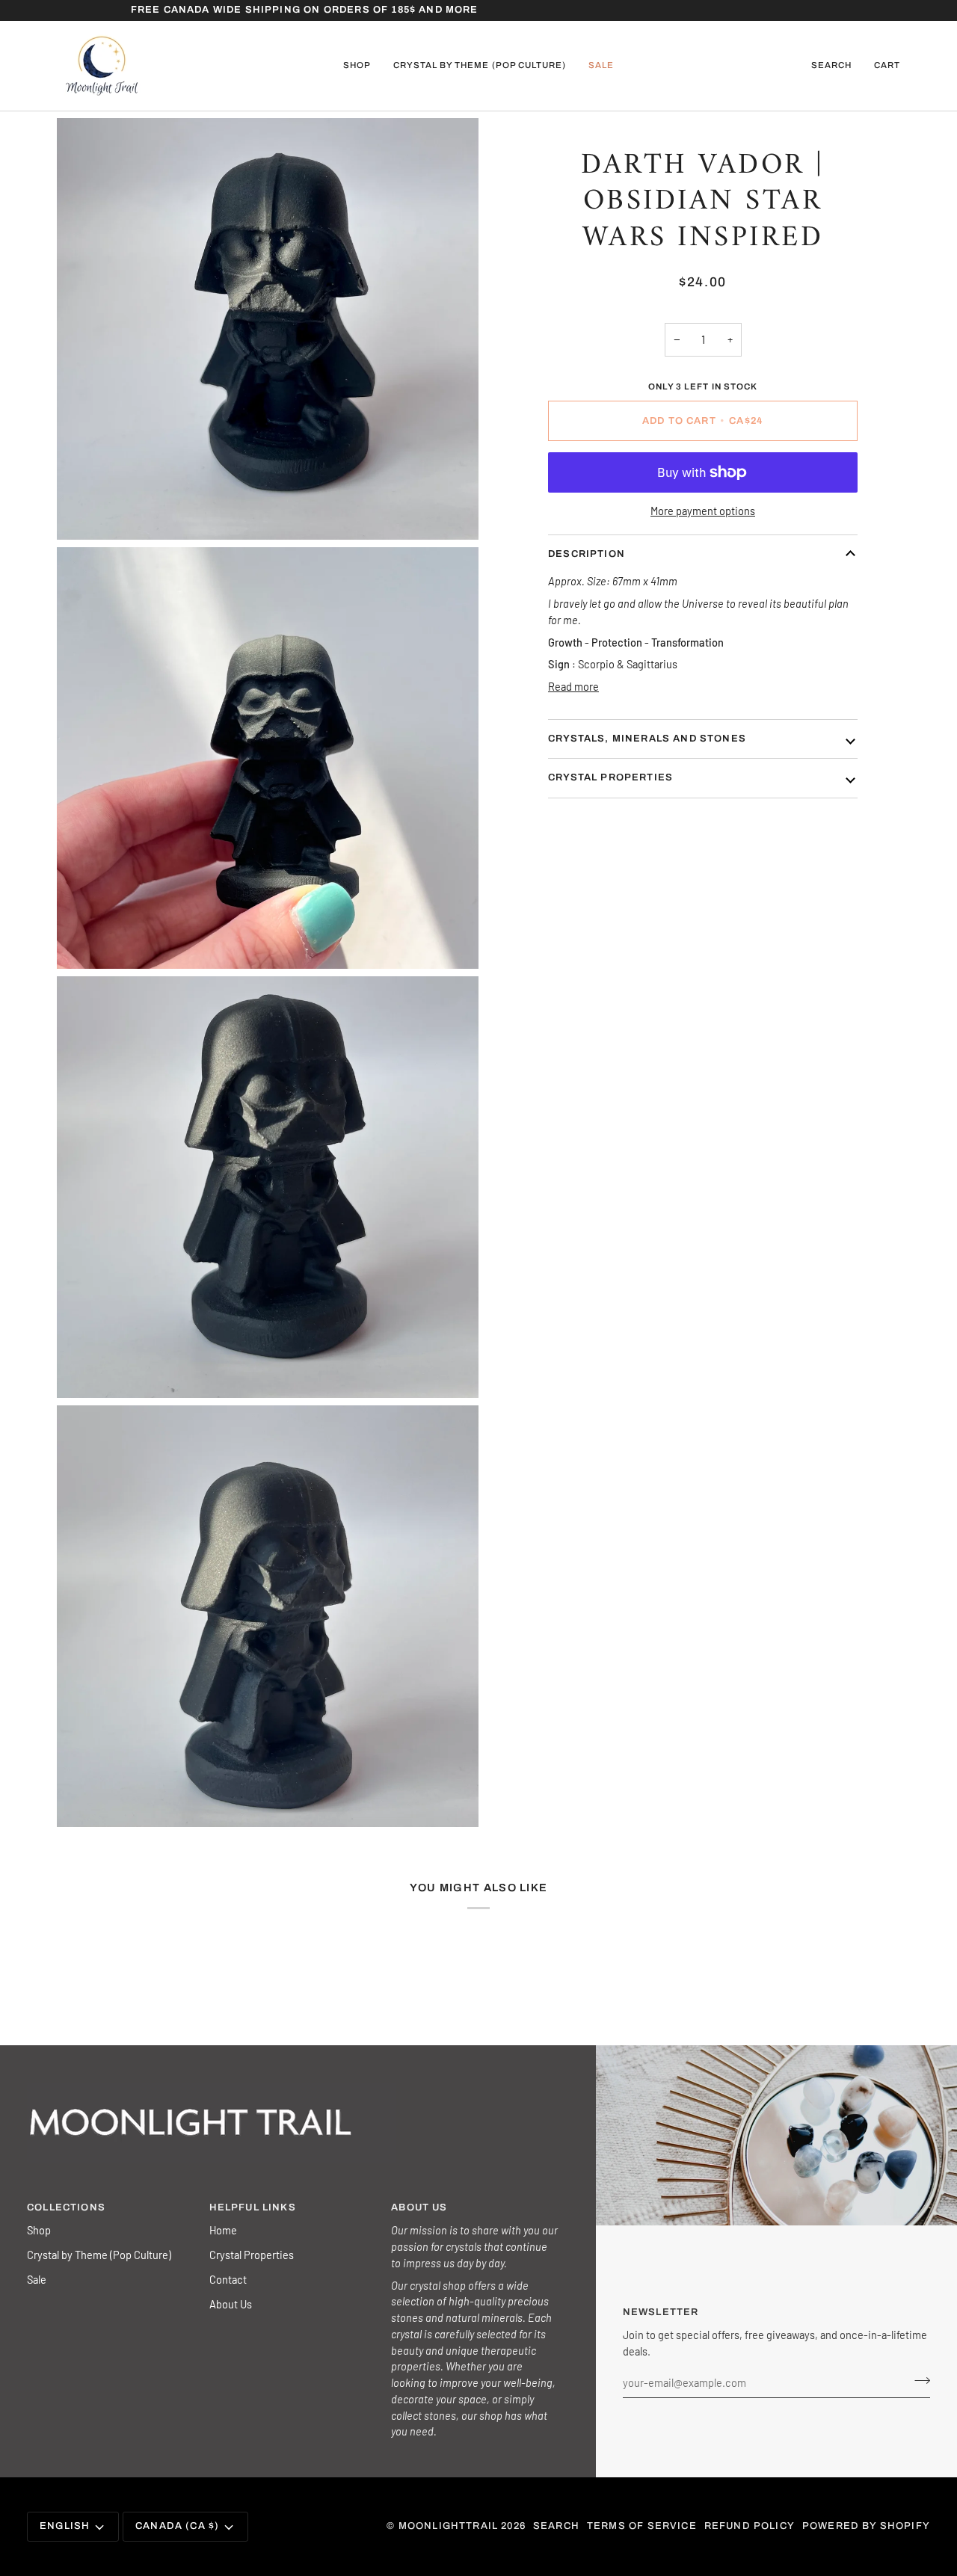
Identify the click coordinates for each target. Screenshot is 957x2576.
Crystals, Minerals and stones (647, 739)
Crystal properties (610, 777)
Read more (573, 686)
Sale (37, 2279)
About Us (231, 2304)
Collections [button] (66, 2207)
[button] (357, 66)
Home (223, 2230)
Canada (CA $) (177, 2526)
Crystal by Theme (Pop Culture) (99, 2255)
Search (556, 2526)
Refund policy (750, 2526)
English (65, 2526)
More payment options (703, 511)
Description (587, 554)
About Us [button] (419, 2207)
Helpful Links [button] (253, 2207)
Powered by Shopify (866, 2526)
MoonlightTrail (448, 2526)
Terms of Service (642, 2526)
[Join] (918, 2381)
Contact (228, 2279)
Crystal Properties (252, 2255)
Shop (39, 2230)
